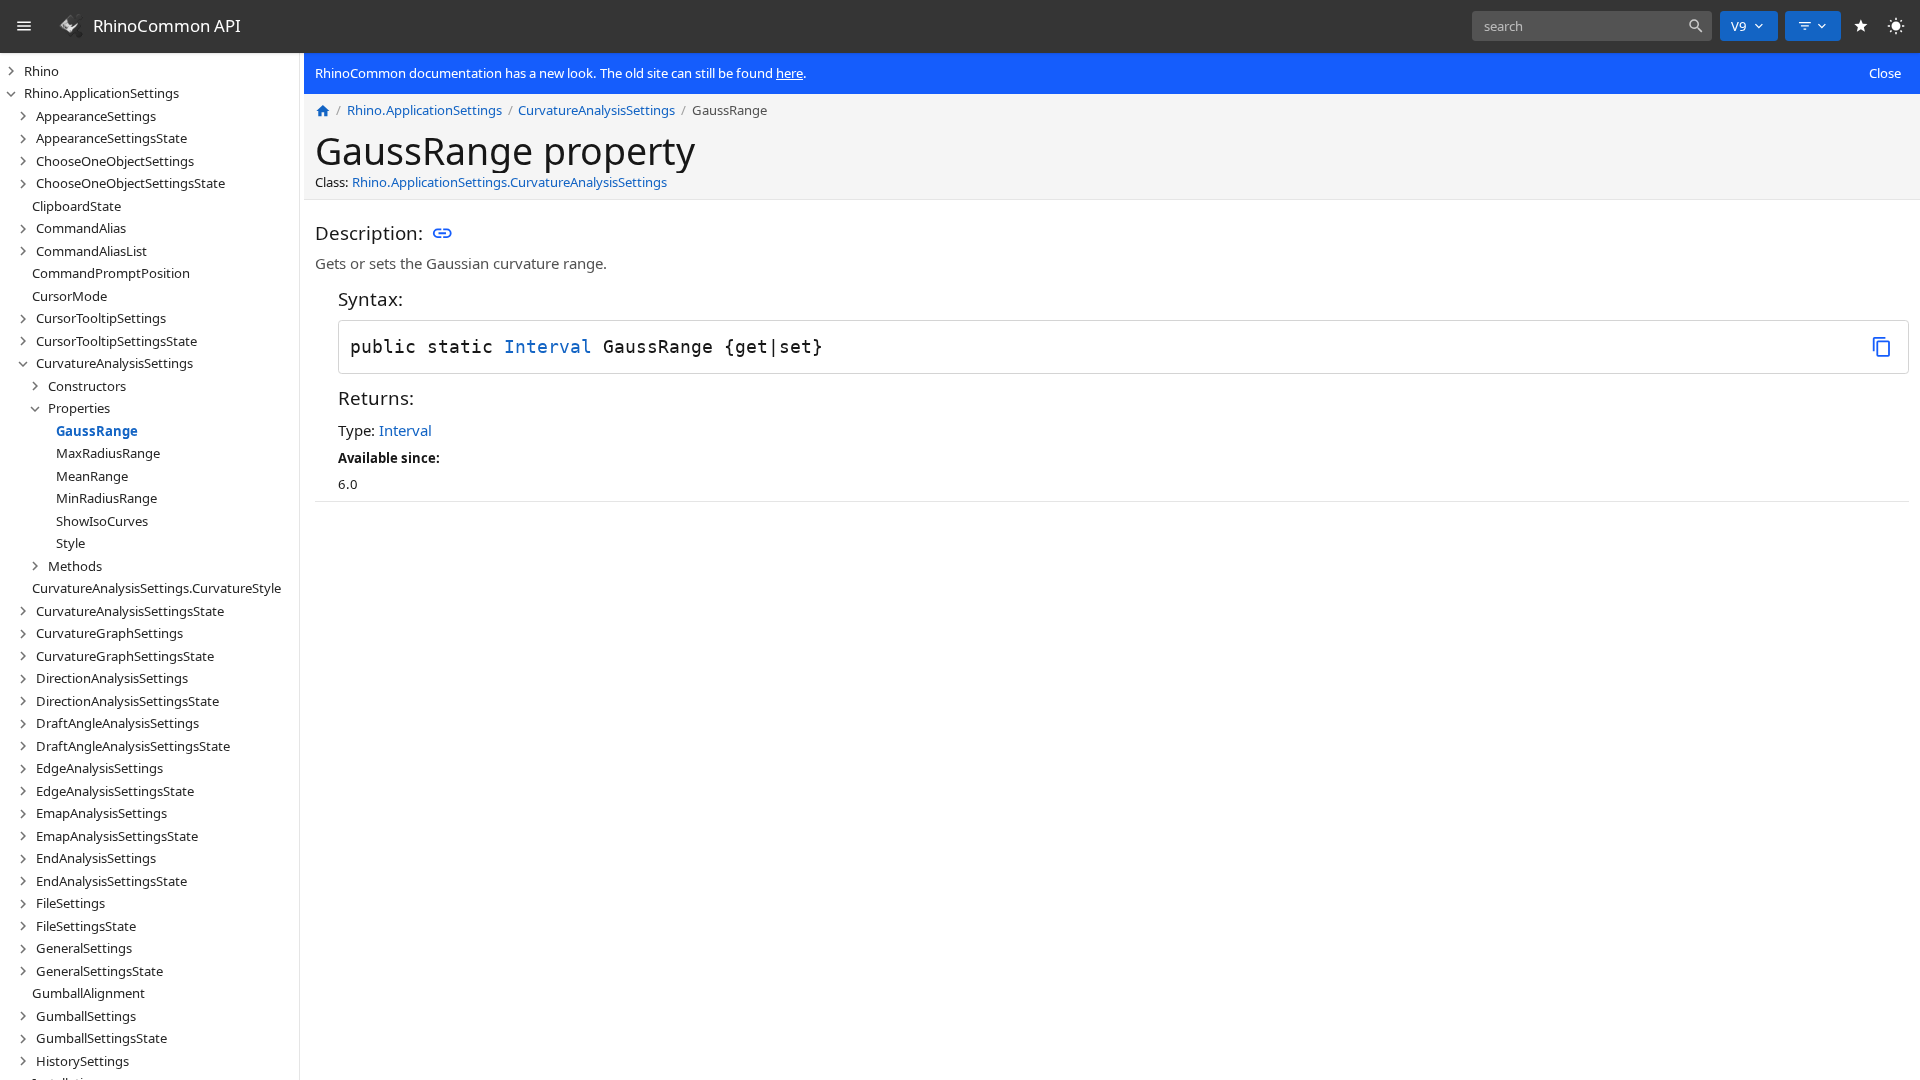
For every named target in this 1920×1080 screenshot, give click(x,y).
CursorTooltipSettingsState (116, 341)
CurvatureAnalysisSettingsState (130, 611)
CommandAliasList (91, 251)
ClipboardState (76, 206)
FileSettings (70, 903)
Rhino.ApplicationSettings (101, 93)
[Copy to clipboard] (1881, 346)
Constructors (87, 386)
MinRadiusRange (106, 498)
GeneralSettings (84, 948)
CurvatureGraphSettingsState (125, 656)
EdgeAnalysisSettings (99, 768)
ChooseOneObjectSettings (115, 161)
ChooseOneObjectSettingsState (130, 183)
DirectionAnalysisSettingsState (127, 701)
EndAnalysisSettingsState (111, 881)
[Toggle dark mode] (1896, 26)
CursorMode (69, 296)
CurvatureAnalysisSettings (114, 363)
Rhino (41, 71)
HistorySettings (82, 1061)
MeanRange (92, 476)
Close (1885, 73)
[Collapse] (11, 94)
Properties (79, 408)
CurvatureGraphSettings (109, 633)
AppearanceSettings (96, 116)
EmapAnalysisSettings (101, 813)
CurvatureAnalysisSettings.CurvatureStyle (156, 588)
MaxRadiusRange (108, 453)
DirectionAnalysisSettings (112, 678)
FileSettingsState (86, 926)
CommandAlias (81, 228)
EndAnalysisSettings (96, 858)
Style (70, 543)
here (789, 73)
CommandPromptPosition (111, 273)
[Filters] (1813, 26)
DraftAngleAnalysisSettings (117, 723)
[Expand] (11, 71)
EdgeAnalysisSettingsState (115, 791)
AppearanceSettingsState (111, 138)
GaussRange (97, 431)
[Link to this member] (442, 234)
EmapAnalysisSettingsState (117, 836)
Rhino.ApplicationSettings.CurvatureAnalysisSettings (509, 182)
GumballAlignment (88, 993)
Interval (548, 346)
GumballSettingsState (101, 1038)
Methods (75, 566)
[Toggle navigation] (24, 26)
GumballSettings (86, 1016)
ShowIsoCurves (102, 521)
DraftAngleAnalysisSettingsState (133, 746)
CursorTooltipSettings (101, 318)
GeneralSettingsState (99, 971)
